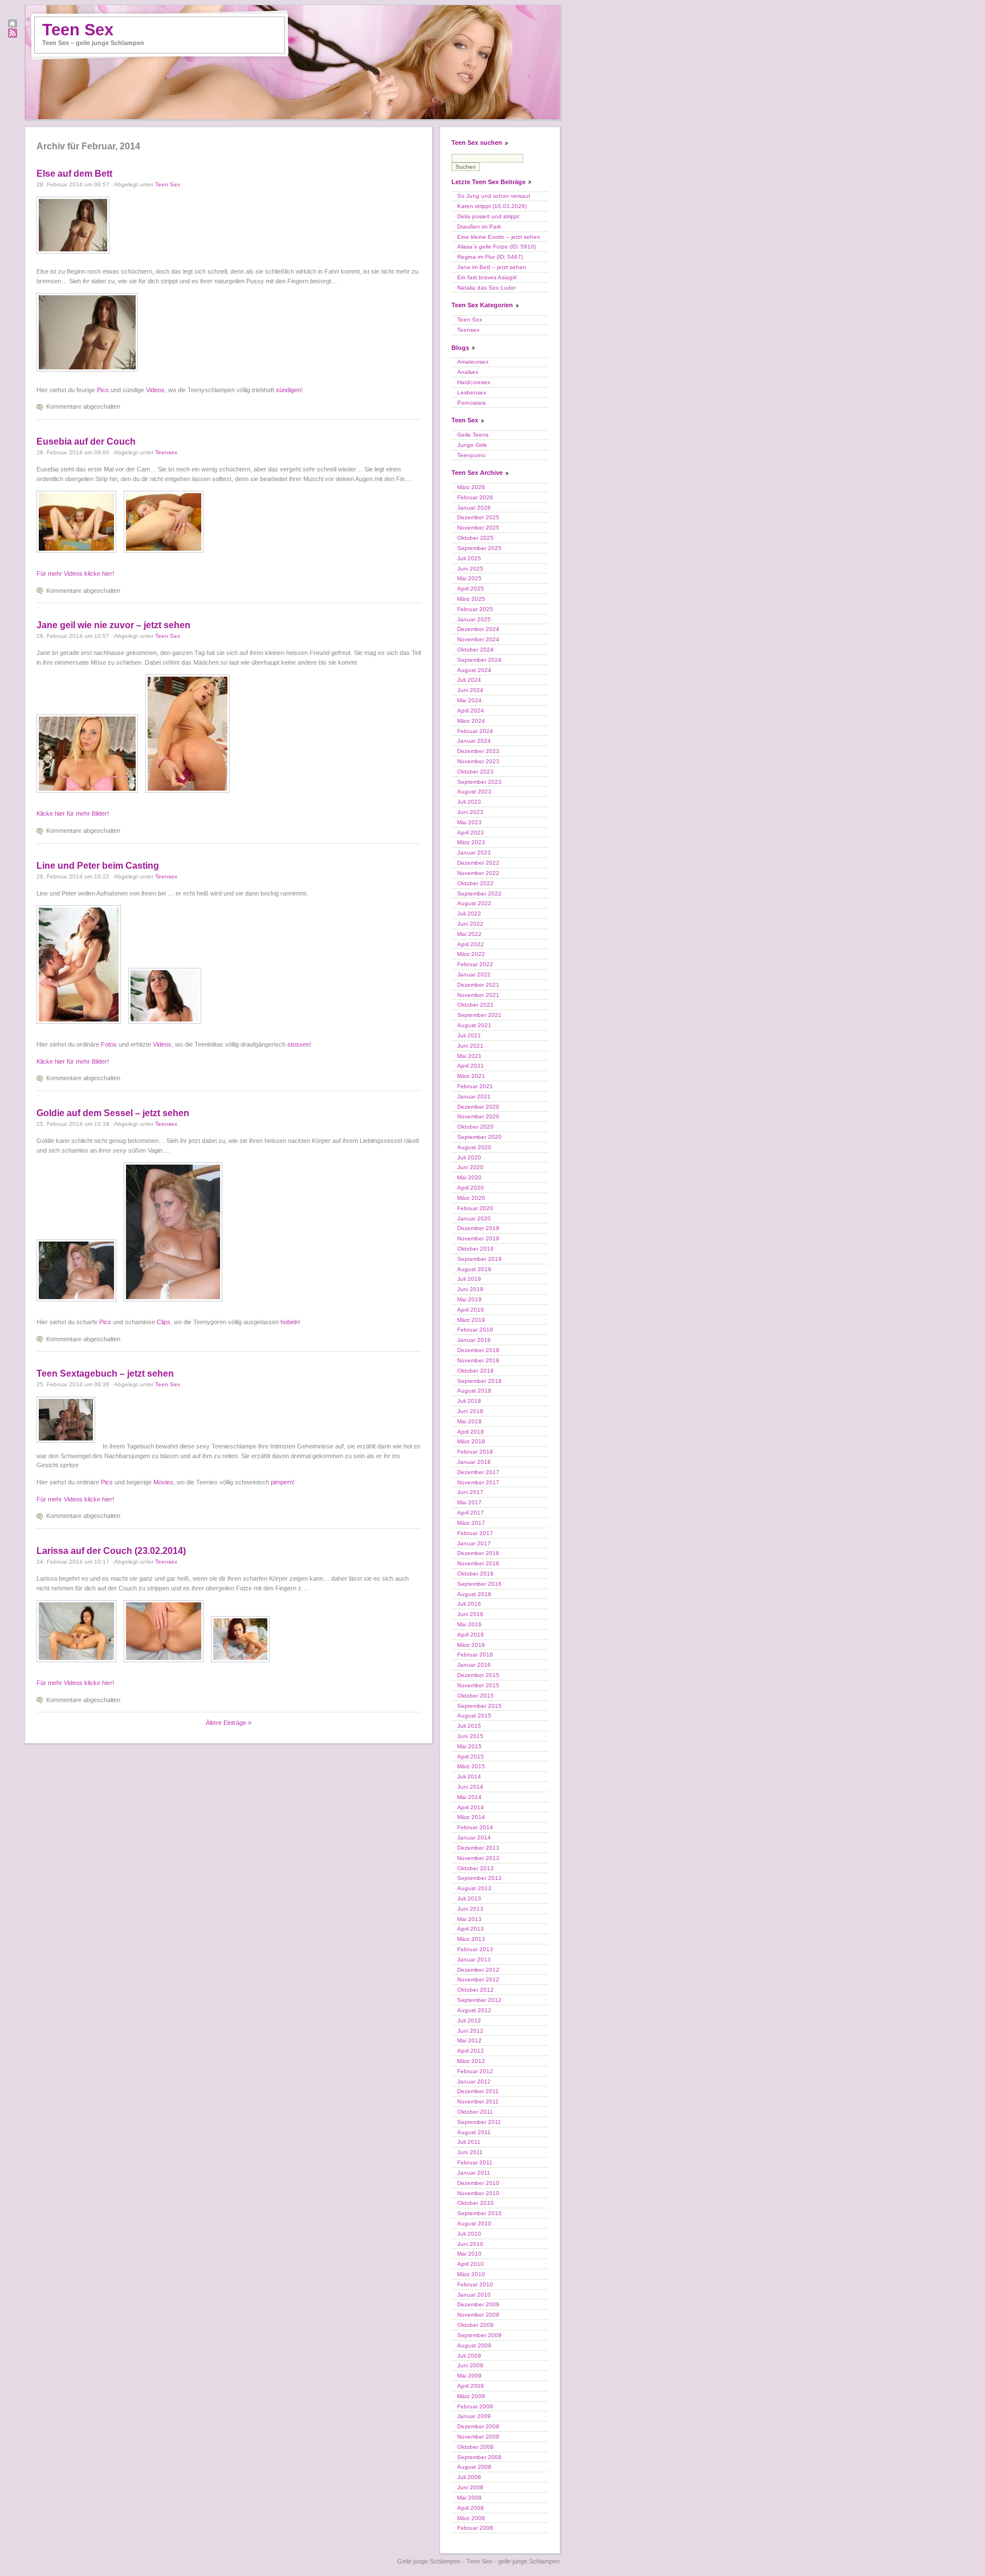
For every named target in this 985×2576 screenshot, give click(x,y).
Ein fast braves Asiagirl (487, 277)
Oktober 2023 (475, 772)
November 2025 (478, 528)
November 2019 (478, 1238)
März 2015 (471, 1766)
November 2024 (478, 639)
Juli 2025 (469, 558)
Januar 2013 (474, 1960)
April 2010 (471, 2264)
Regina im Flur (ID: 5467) (490, 257)
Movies (163, 1482)
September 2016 (479, 1584)
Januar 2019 (474, 1340)
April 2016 (471, 1635)
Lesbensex (472, 392)
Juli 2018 (469, 1401)
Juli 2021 (469, 1035)
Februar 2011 (475, 2162)
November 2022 (478, 873)
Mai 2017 (469, 1502)
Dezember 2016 (478, 1553)
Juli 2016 (469, 1604)
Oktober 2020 (475, 1127)
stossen (298, 1044)
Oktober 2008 (475, 2447)
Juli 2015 (469, 1726)
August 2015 (474, 1716)
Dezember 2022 (478, 863)
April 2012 (471, 2051)
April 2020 (471, 1188)
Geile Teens (473, 435)
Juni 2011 (470, 2152)
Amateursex (473, 362)
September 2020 (479, 1137)
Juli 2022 (469, 913)
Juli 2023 (469, 802)
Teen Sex (78, 30)
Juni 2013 (470, 1909)
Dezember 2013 (478, 1848)
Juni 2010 (470, 2244)
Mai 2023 (469, 822)
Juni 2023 (470, 812)
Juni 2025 (470, 569)
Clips (164, 1322)
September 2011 (479, 2122)
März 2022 (471, 954)
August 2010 (474, 2223)
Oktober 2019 (475, 1249)
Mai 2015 (469, 1746)
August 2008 (474, 2467)
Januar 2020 (474, 1218)
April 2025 (471, 589)
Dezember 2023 (478, 751)
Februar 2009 (475, 2406)
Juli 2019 (469, 1279)
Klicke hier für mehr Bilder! (73, 813)
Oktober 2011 (475, 2112)
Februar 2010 (475, 2284)
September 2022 (479, 894)
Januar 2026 (474, 508)
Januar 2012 (474, 2081)
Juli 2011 (469, 2142)
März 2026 (471, 487)
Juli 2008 (469, 2477)
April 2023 (471, 833)
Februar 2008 (475, 2528)
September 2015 (479, 1706)
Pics (103, 390)
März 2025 (471, 599)
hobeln (290, 1322)
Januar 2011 (474, 2173)
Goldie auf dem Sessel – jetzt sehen (113, 1113)
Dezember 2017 (478, 1472)
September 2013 (479, 1878)
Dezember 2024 (478, 629)
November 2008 (478, 2437)
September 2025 (479, 548)
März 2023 (471, 842)
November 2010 (478, 2193)
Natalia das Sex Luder (487, 288)
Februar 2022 (475, 964)
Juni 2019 (470, 1289)
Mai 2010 (469, 2254)
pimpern (282, 1482)
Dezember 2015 (478, 1675)
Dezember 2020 (478, 1107)
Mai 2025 (469, 578)
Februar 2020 (475, 1208)
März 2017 (471, 1523)
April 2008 (471, 2508)
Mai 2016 (469, 1624)
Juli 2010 (469, 2234)
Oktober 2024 (475, 650)
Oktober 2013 (475, 1868)
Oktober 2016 (475, 1574)
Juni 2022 (470, 924)
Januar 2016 (474, 1665)
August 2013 (474, 1888)
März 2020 (471, 1198)
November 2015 (478, 1685)
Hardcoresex (474, 382)
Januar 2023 (474, 852)
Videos (155, 390)
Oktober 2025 (475, 538)
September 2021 (479, 1015)
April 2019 (471, 1310)
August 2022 (474, 903)
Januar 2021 (474, 1096)
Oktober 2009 (475, 2325)
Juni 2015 (470, 1736)
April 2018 (471, 1432)
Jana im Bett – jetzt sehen (492, 267)
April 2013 (471, 1929)
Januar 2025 (474, 619)
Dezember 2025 (478, 517)
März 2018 (471, 1441)
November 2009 (478, 2315)
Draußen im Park (479, 227)
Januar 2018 (474, 1462)
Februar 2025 (475, 609)
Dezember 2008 (478, 2426)
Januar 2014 (474, 1838)
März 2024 (471, 721)
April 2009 (471, 2386)
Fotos (109, 1044)
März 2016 (471, 1645)
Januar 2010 (474, 2295)
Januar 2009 (474, 2416)
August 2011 (474, 2132)
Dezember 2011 (478, 2091)
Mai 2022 (469, 934)
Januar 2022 (474, 974)
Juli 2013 (469, 1899)
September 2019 (479, 1259)
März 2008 (471, 2518)
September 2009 (479, 2335)
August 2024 (474, 670)
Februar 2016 (475, 1655)
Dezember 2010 (478, 2183)
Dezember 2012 (478, 1970)
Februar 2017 (475, 1533)
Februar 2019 (475, 1330)
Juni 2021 (470, 1046)
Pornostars (471, 403)
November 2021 (478, 995)
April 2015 (471, 1757)
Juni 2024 (470, 690)
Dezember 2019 (478, 1228)
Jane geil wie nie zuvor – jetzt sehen (113, 625)
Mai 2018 (469, 1421)
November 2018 (478, 1360)
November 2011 (478, 2101)
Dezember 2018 (478, 1350)
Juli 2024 (469, 680)
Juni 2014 (470, 1787)
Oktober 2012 (475, 1990)
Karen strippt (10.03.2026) (492, 206)
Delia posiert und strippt (488, 216)
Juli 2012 (469, 2020)
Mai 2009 (469, 2376)
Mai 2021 (469, 1056)
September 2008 (479, 2457)
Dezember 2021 (478, 985)
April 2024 (471, 711)
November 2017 (478, 1482)
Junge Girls (472, 445)
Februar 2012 (475, 2071)
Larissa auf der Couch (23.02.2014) (111, 1551)
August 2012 (474, 2010)
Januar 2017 (474, 1543)
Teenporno (471, 455)
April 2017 (471, 1513)
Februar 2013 (475, 1949)
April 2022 (471, 944)
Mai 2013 (469, 1919)
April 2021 (471, 1066)
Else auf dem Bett (74, 174)
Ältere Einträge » (229, 1723)
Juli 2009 (469, 2356)
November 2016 (478, 1563)
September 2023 (479, 782)
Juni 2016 (470, 1614)
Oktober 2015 (475, 1696)
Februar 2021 (475, 1086)
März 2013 (471, 1939)
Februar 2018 (475, 1452)
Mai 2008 (469, 2498)
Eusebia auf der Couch (86, 441)
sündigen (288, 390)
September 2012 (479, 2000)
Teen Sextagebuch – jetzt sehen (105, 1374)
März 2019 (471, 1320)
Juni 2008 (470, 2487)
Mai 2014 (469, 1797)
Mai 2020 (469, 1177)
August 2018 (474, 1391)
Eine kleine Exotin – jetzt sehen (499, 237)
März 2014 (471, 1817)
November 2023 (478, 761)
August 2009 (474, 2345)
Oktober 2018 (475, 1371)
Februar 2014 (475, 1827)
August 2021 (474, 1025)
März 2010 (471, 2274)
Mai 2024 (469, 700)
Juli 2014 (469, 1777)
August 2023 (474, 791)
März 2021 (471, 1076)
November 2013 (478, 1858)
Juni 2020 (470, 1167)
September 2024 (479, 660)
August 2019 (474, 1269)
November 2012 (478, 1979)
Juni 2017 (470, 1492)
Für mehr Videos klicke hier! (75, 573)
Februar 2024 (475, 731)
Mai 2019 (469, 1299)
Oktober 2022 (475, 883)
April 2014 (471, 1807)
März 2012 (471, 2061)
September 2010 (479, 2213)
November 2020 (478, 1116)
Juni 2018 (470, 1411)
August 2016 (474, 1594)
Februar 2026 (475, 497)
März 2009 (471, 2396)
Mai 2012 (469, 2040)
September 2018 (479, 1381)
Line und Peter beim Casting (98, 866)
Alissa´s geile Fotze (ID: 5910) (496, 247)
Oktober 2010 (475, 2203)
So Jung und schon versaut (494, 196)
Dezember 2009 (478, 2304)
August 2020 (474, 1147)
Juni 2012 (470, 2031)
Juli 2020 (469, 1157)
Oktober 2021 (475, 1005)
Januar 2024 (474, 741)
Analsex (468, 372)
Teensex (166, 452)
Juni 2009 (470, 2365)
